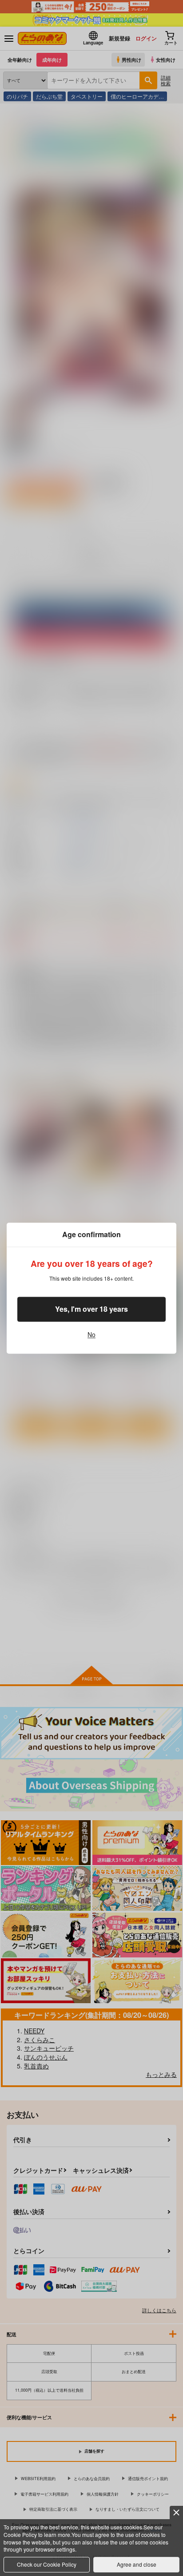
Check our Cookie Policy (47, 2564)
